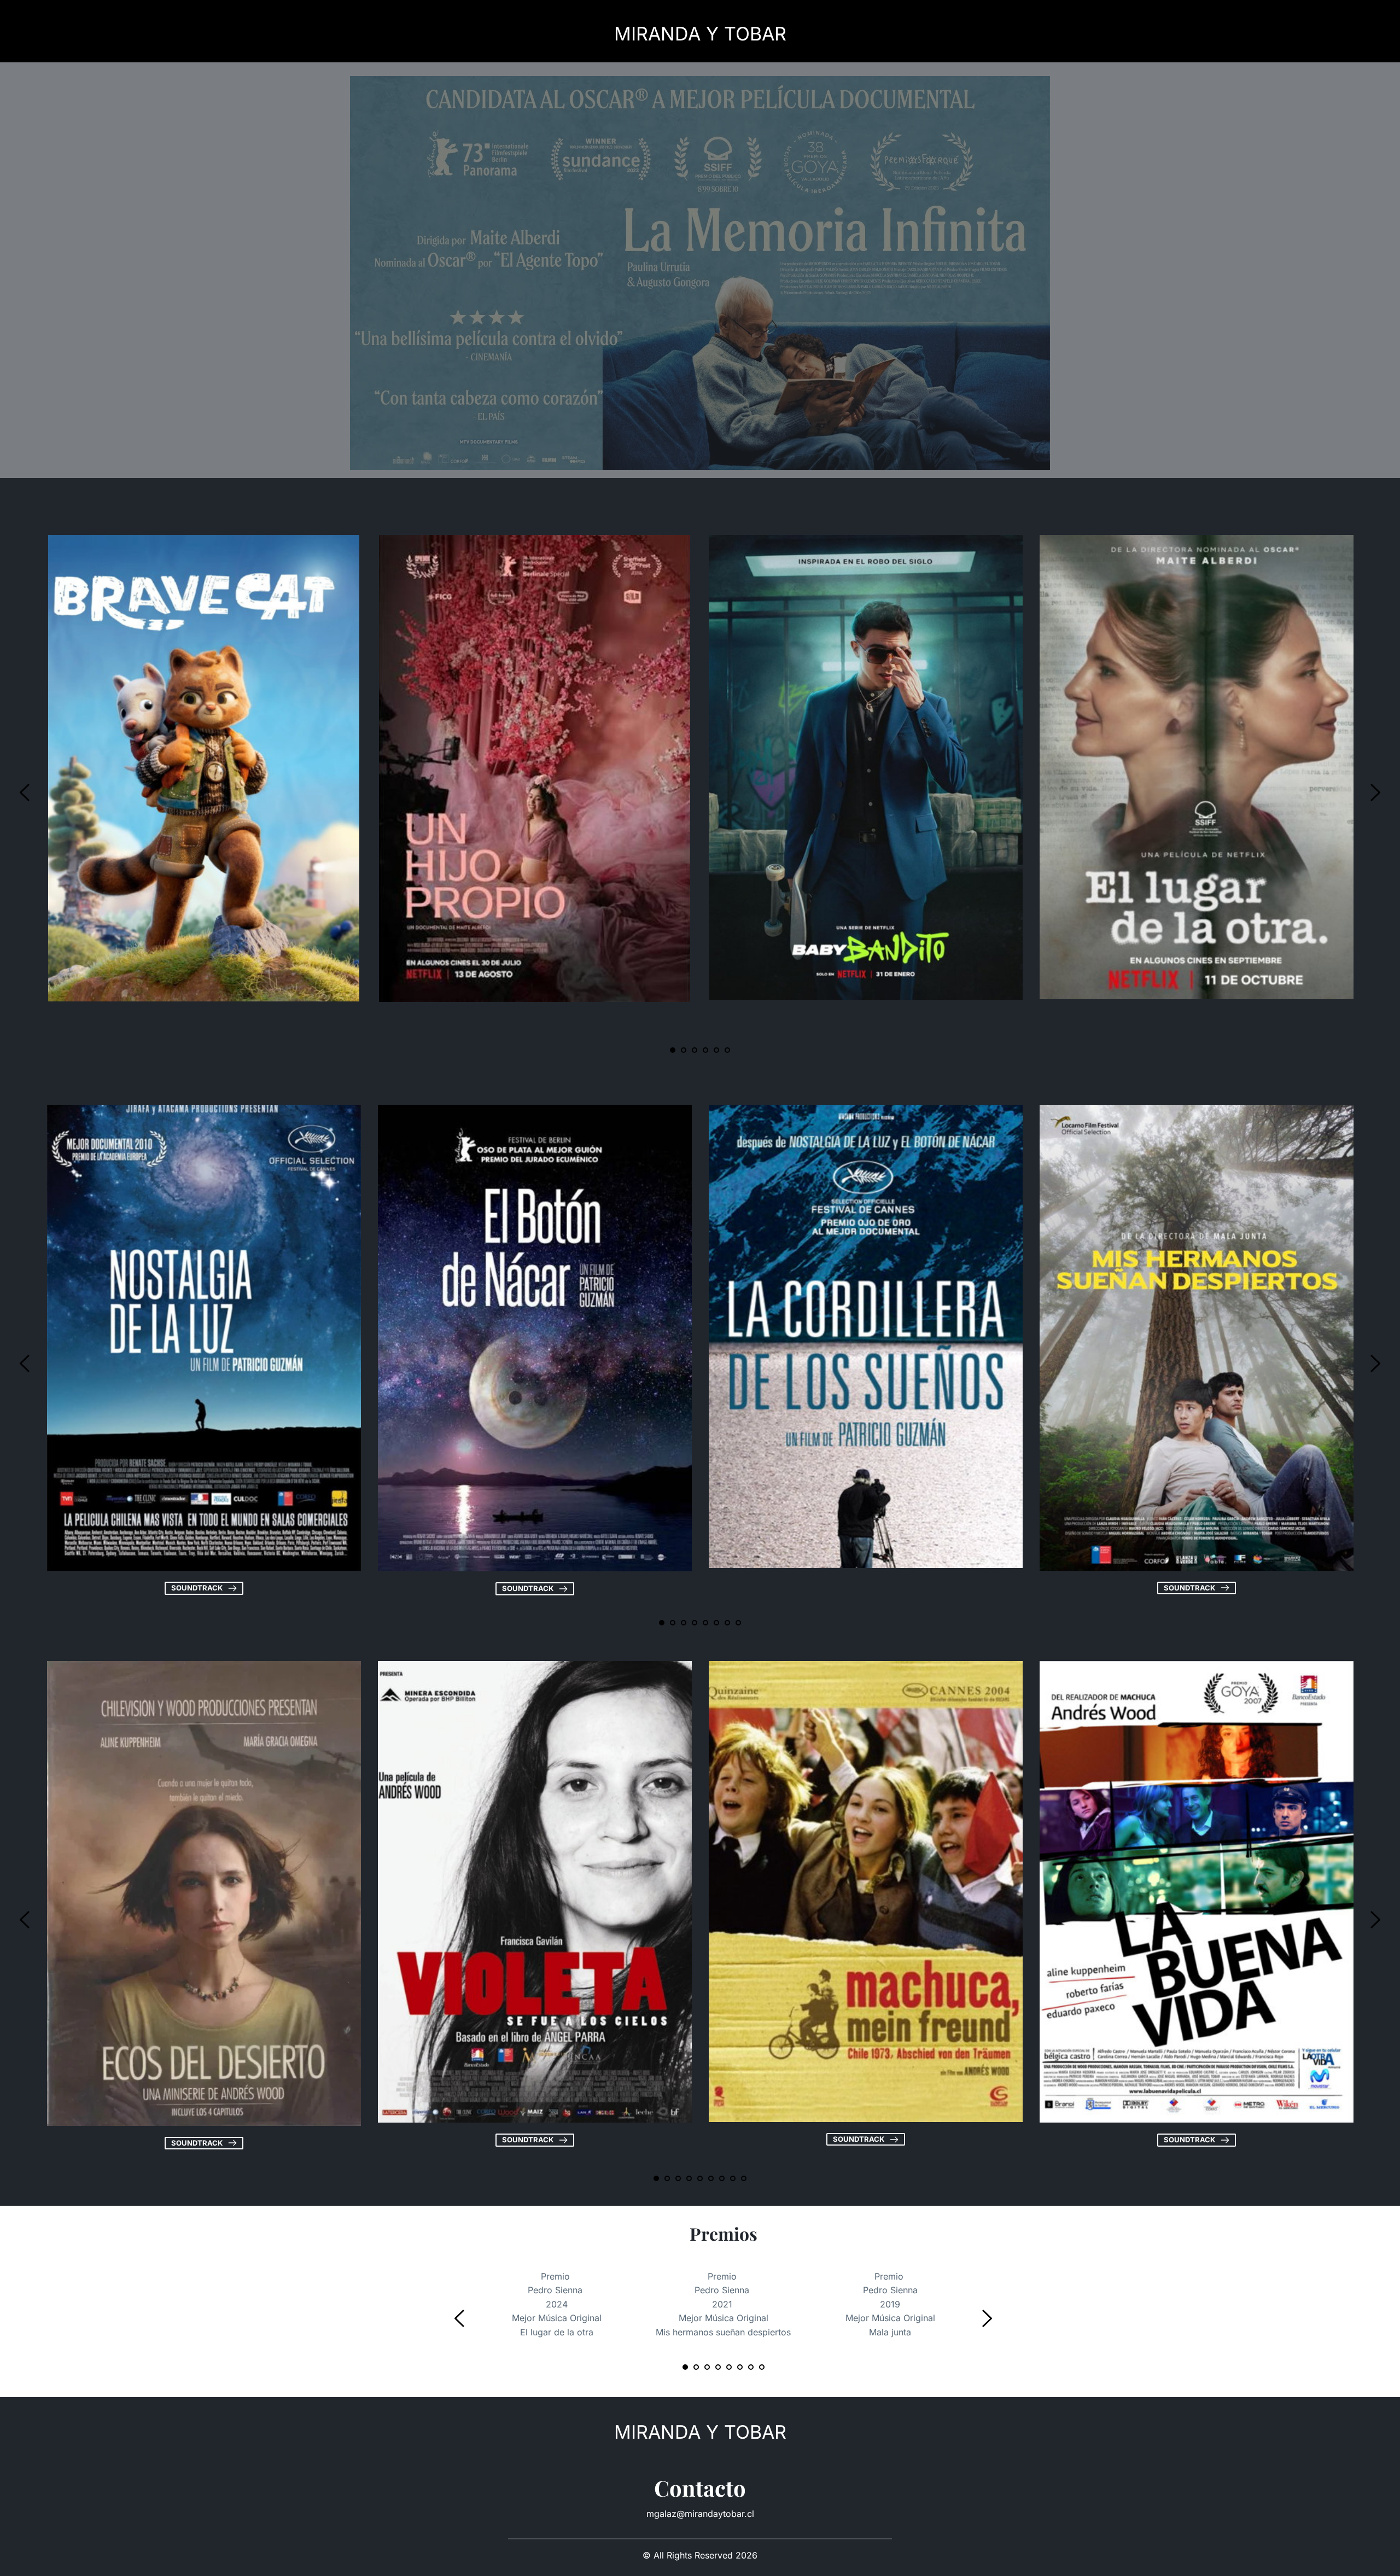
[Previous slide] (25, 792)
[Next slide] (1375, 792)
